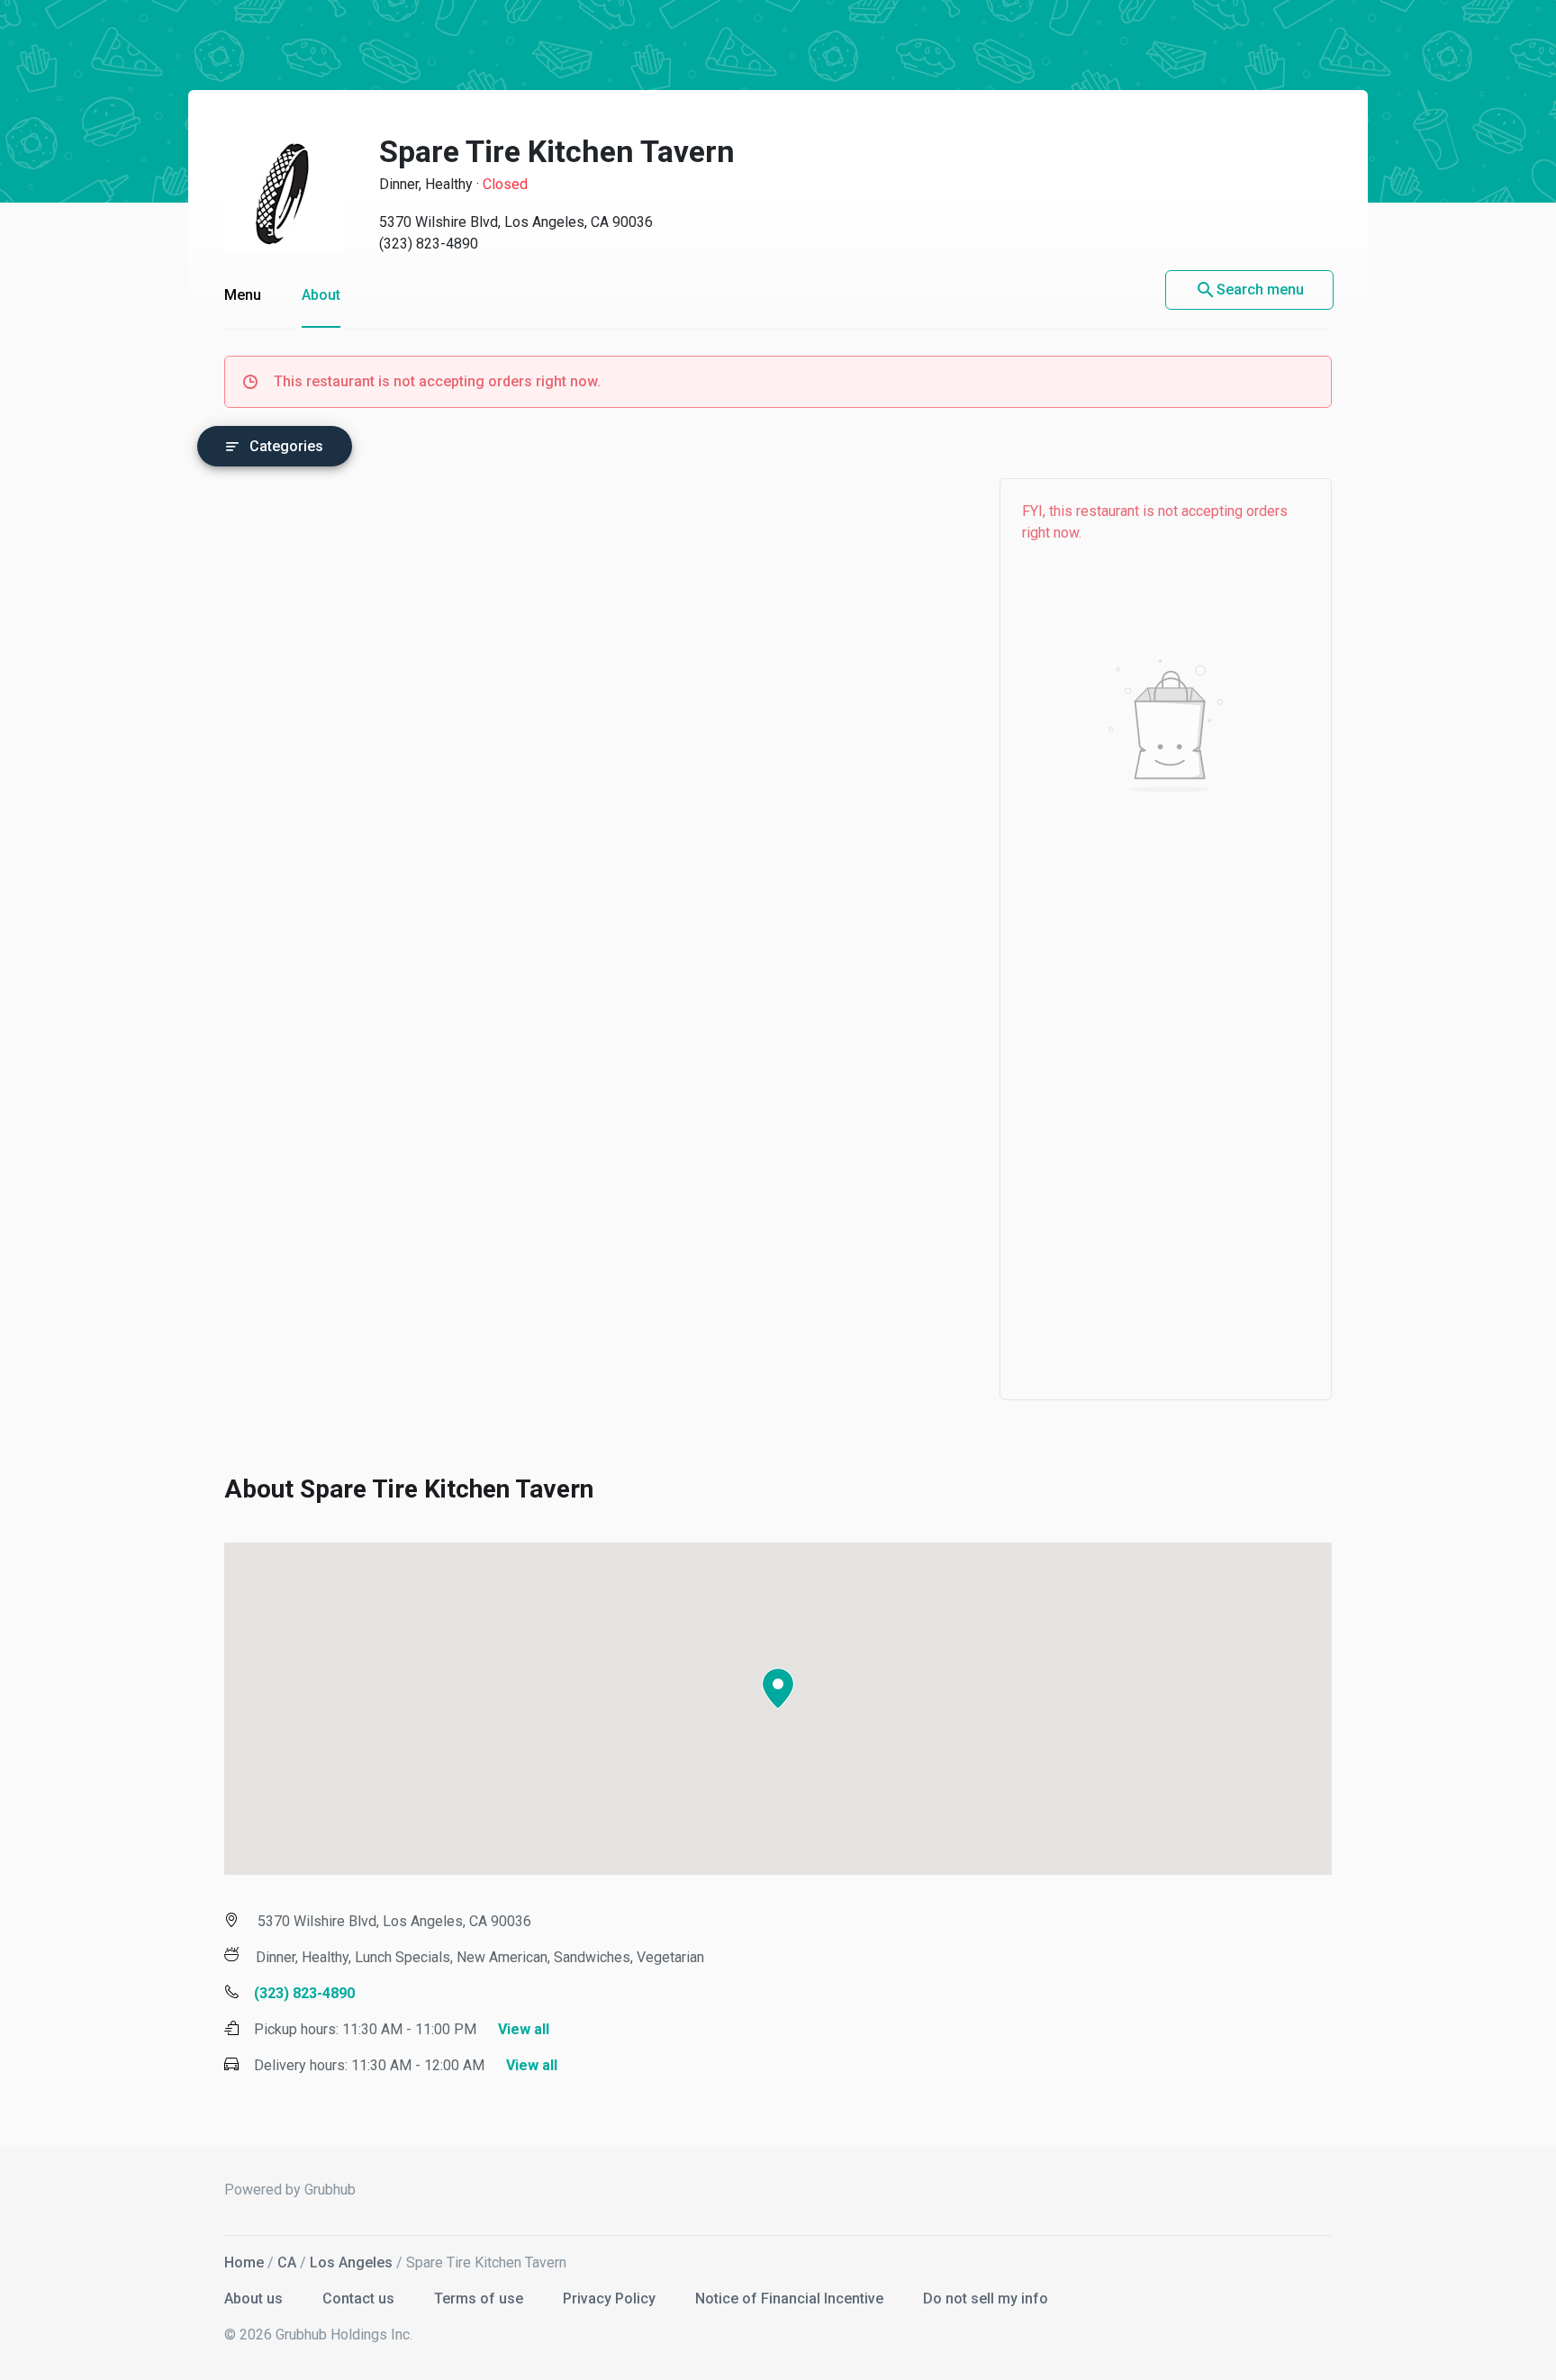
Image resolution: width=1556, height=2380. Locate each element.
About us (255, 2299)
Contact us (360, 2299)
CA (287, 2262)
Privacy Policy (611, 2299)
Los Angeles (351, 2262)
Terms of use (480, 2299)
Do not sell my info (986, 2299)
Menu (243, 295)
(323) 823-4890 (429, 244)
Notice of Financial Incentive (791, 2299)
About (321, 295)
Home (244, 2262)
